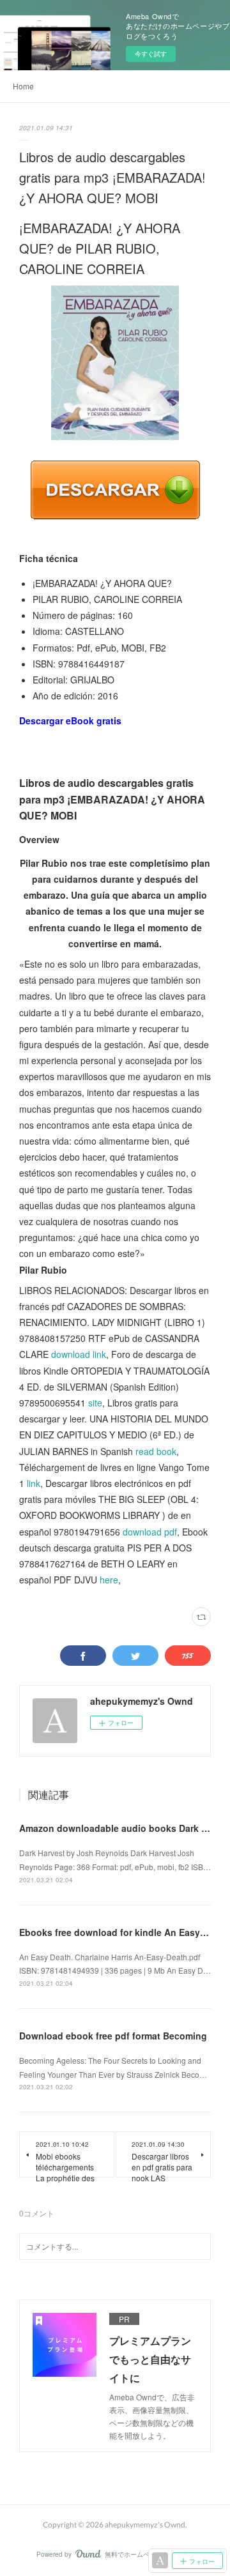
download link (79, 1354)
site (95, 1403)
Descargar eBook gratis (70, 720)
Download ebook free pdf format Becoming (113, 2036)
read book (156, 1451)
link (34, 1483)
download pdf (150, 1532)
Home (23, 86)
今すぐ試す (151, 54)
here (109, 1580)
